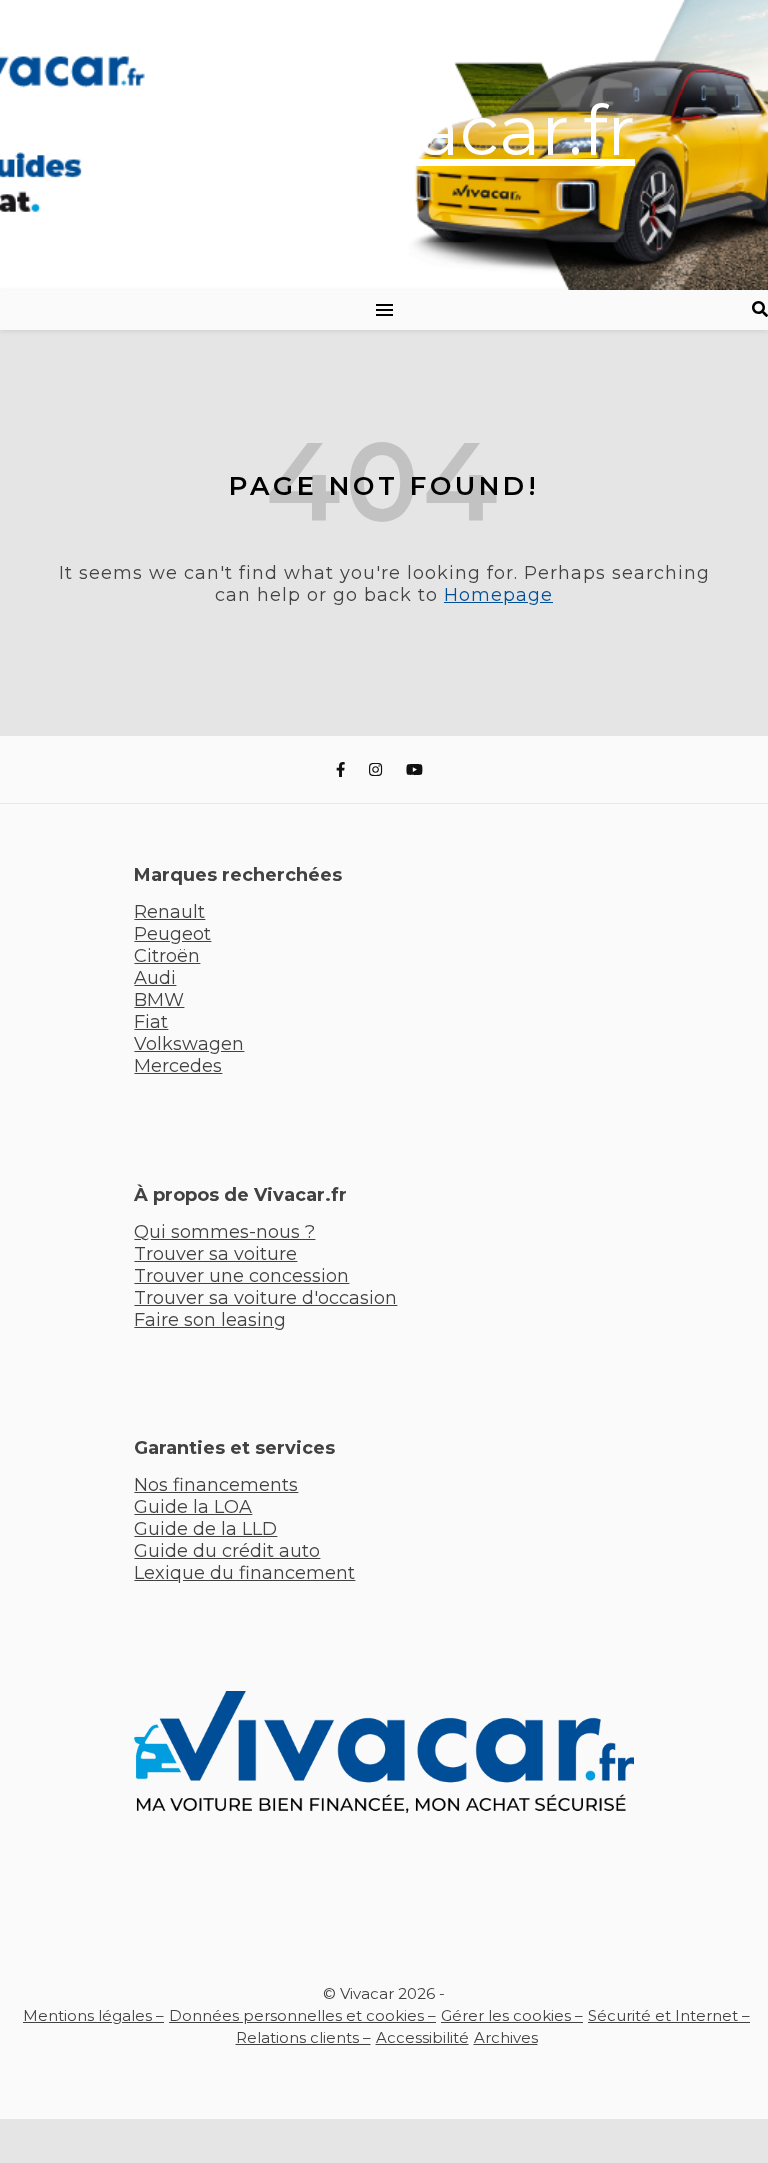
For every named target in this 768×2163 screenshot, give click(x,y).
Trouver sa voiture (215, 1254)
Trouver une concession (241, 1276)
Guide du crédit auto (227, 1551)
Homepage (498, 595)
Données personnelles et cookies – (302, 2015)
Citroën (167, 956)
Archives (506, 2037)
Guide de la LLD (205, 1529)
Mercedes (178, 1066)
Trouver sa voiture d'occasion (265, 1298)
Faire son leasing (210, 1320)
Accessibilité (422, 2037)
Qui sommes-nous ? (224, 1232)
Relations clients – (303, 2037)
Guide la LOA (193, 1507)
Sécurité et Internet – (669, 2015)
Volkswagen (189, 1044)
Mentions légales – (93, 2015)
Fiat (151, 1022)
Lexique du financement (244, 1573)
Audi (155, 978)
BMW (159, 1000)
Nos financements (216, 1485)
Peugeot (172, 934)
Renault (169, 912)
